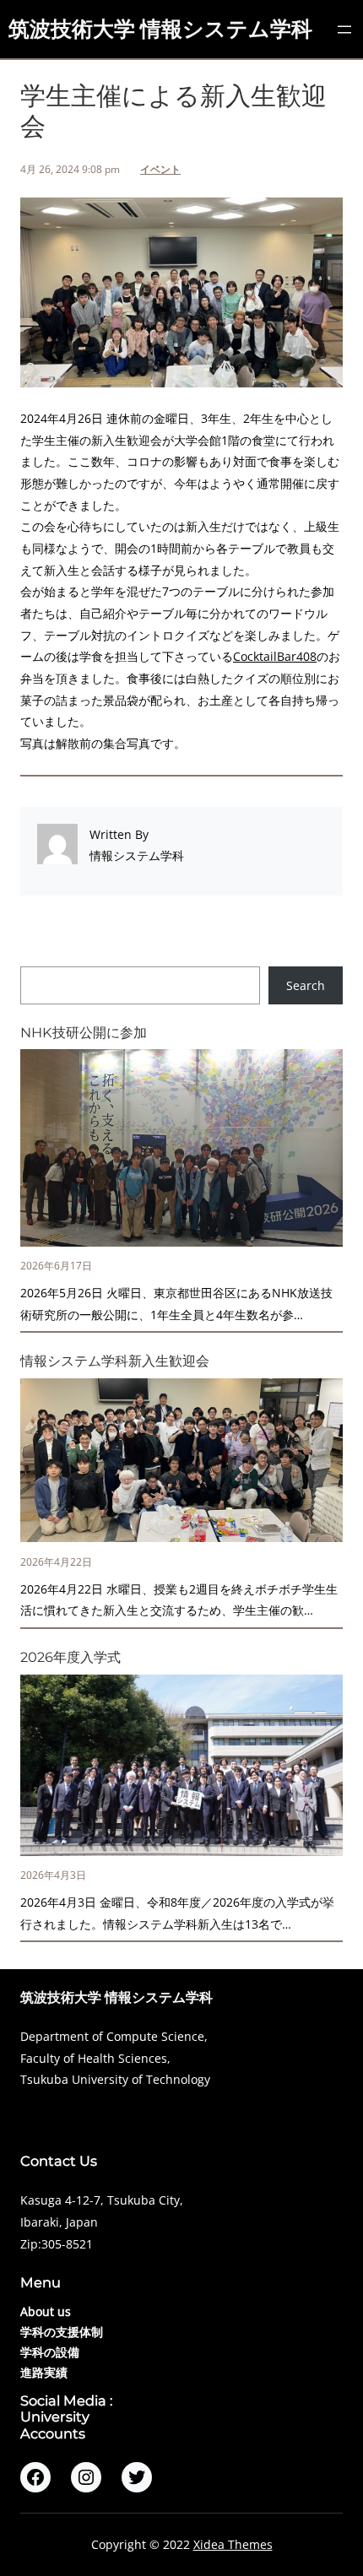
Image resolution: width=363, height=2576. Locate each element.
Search (306, 985)
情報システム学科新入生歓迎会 (115, 1361)
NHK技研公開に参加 (84, 1033)
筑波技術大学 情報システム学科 (160, 29)
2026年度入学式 (70, 1657)
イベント (160, 169)
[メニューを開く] (344, 30)
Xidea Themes (233, 2544)
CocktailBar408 (275, 656)
